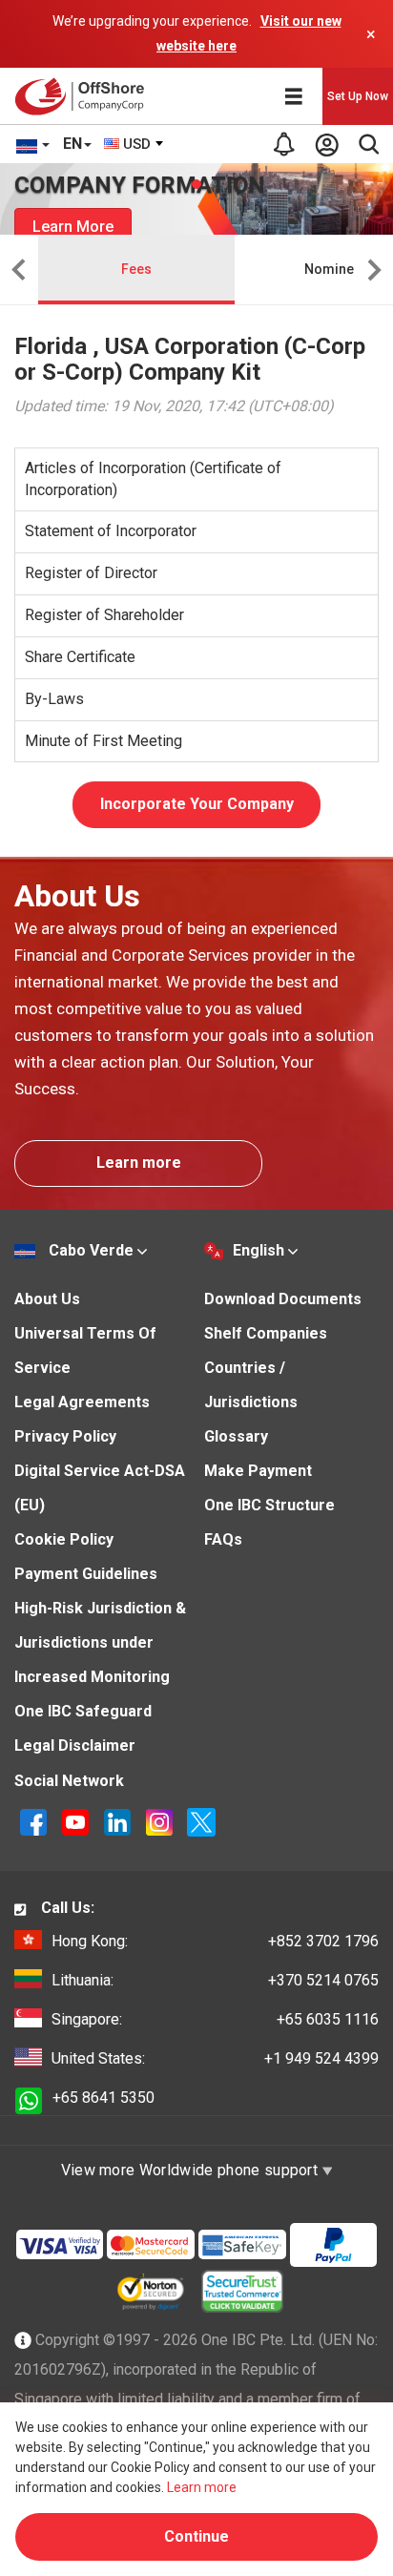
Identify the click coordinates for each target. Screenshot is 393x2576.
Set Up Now (358, 96)
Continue (196, 2536)
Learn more (139, 1163)
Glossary (236, 1436)
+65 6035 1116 (215, 2019)
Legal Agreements (82, 1402)
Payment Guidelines (86, 1574)
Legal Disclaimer (75, 1745)
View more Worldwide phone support (192, 2170)
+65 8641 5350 (103, 2098)
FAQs (223, 1539)
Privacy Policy (65, 1436)
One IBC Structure (269, 1505)
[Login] (326, 144)
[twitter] (201, 1822)
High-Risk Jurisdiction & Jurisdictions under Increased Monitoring (100, 1642)
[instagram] (161, 1822)
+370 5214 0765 (215, 1980)
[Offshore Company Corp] (84, 96)
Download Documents (283, 1299)
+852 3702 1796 (215, 1941)
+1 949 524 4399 (215, 2058)
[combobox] (134, 144)
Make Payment (258, 1471)
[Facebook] (35, 1822)
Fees (136, 269)
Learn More (73, 227)
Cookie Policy (64, 1539)
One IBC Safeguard (83, 1711)
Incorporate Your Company (197, 804)
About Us (47, 1299)
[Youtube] (77, 1822)
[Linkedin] (119, 1822)
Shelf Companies (266, 1333)
